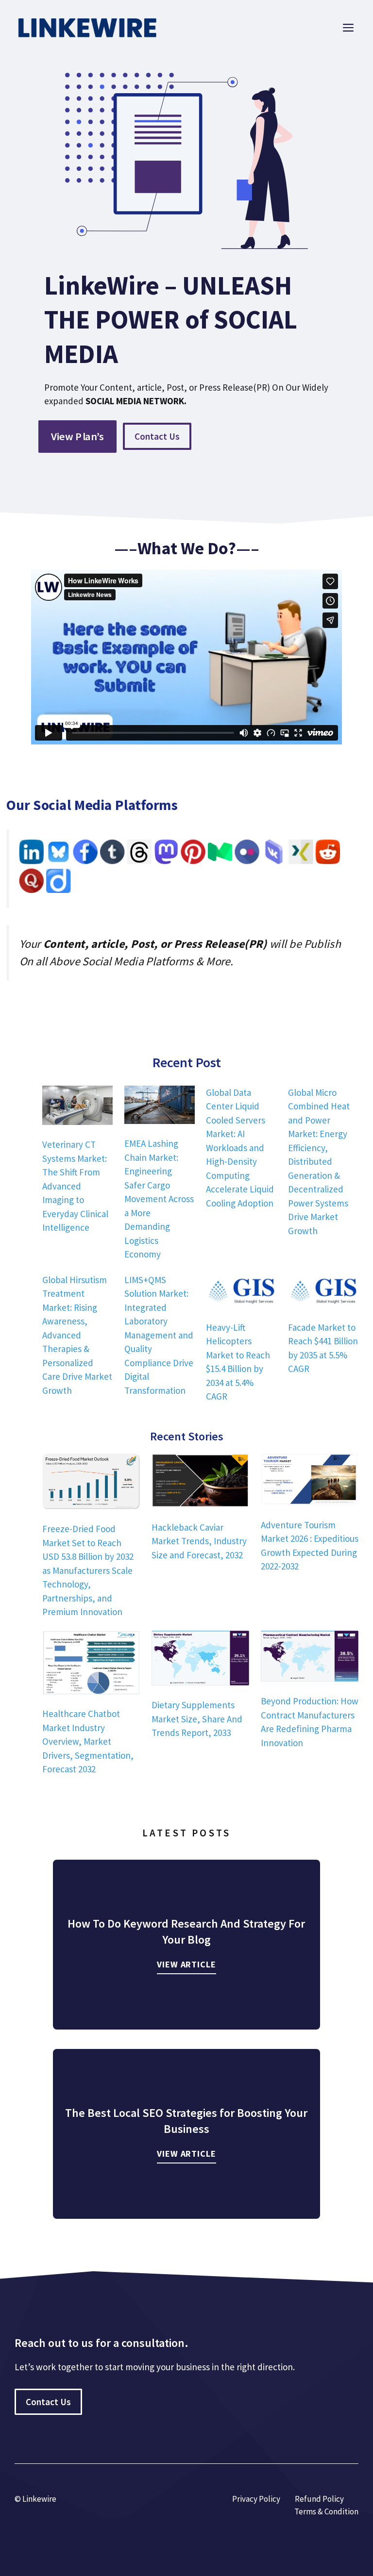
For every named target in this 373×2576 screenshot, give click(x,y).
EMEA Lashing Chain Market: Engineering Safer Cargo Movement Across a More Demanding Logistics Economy (159, 1199)
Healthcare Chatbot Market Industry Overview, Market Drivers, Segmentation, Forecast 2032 (88, 1741)
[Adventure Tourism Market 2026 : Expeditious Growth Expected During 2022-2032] (310, 1481)
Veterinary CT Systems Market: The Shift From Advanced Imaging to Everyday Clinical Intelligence (75, 1186)
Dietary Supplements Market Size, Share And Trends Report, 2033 (197, 1719)
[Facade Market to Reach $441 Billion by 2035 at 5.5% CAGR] (323, 1292)
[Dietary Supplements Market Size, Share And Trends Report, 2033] (200, 1660)
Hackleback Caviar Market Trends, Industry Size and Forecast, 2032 (199, 1541)
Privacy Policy (256, 2499)
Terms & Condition (326, 2511)
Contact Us (157, 436)
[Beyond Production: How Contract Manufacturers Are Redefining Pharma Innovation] (310, 1658)
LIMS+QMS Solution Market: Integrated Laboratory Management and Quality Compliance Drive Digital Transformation (159, 1335)
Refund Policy (319, 2499)
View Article (186, 1964)
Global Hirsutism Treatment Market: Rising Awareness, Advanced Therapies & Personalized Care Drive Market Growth (77, 1335)
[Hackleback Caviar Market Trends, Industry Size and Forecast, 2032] (200, 1482)
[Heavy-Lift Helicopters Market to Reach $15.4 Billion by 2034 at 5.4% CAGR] (241, 1292)
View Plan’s (77, 436)
